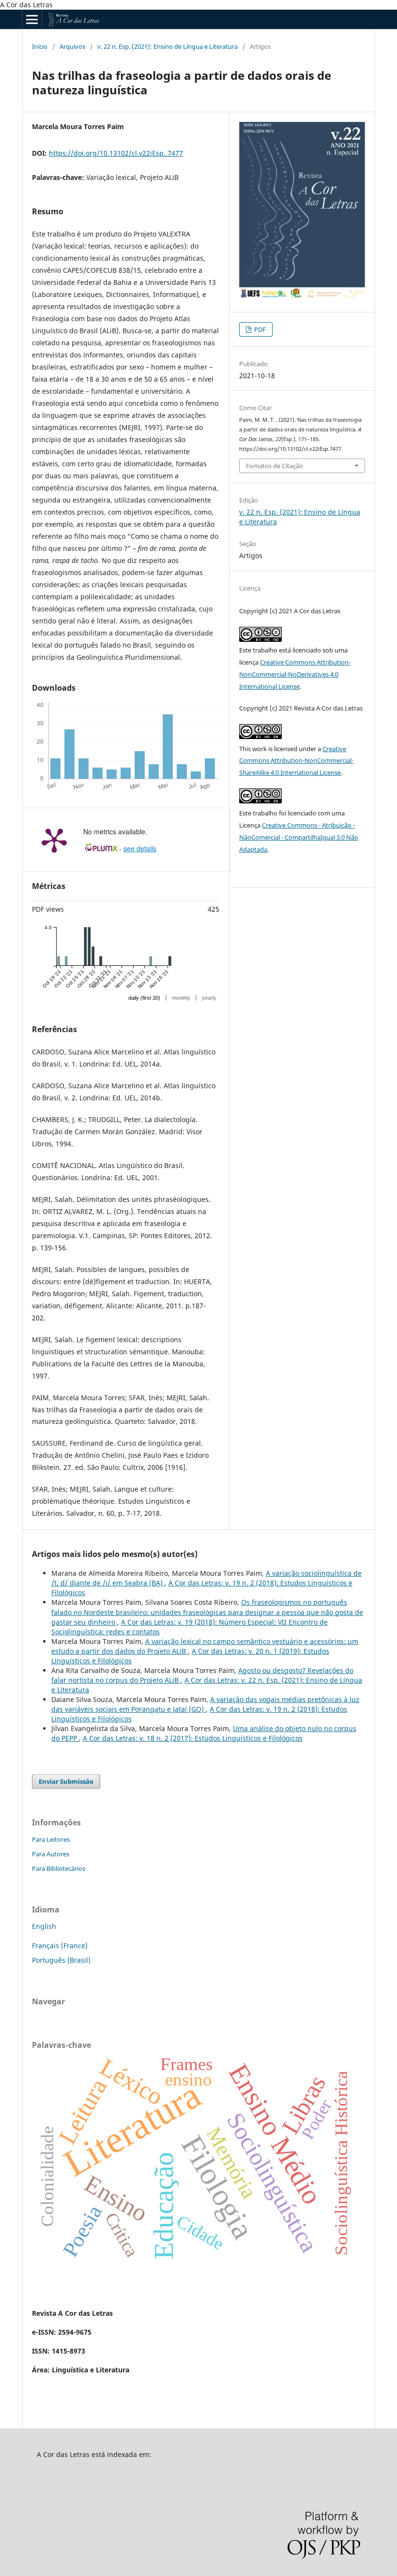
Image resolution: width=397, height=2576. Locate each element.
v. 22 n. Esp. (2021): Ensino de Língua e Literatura (168, 46)
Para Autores (51, 1854)
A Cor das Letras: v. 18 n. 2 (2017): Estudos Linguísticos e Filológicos (193, 1738)
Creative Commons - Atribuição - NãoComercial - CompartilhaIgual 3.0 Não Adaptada (299, 837)
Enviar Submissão (66, 1781)
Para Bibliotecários (59, 1868)
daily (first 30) (144, 998)
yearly (209, 998)
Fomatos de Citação (275, 466)
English (44, 1926)
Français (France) (60, 1946)
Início (40, 46)
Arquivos (72, 46)
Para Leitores (51, 1839)
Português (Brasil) (61, 1960)
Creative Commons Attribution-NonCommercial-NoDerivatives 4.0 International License (295, 674)
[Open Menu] (32, 19)
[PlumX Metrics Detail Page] (54, 840)
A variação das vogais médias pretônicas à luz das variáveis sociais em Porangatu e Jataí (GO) (205, 1704)
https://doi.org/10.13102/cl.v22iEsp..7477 (116, 153)
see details (140, 848)
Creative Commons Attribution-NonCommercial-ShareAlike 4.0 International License (296, 761)
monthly (181, 998)
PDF (259, 329)
